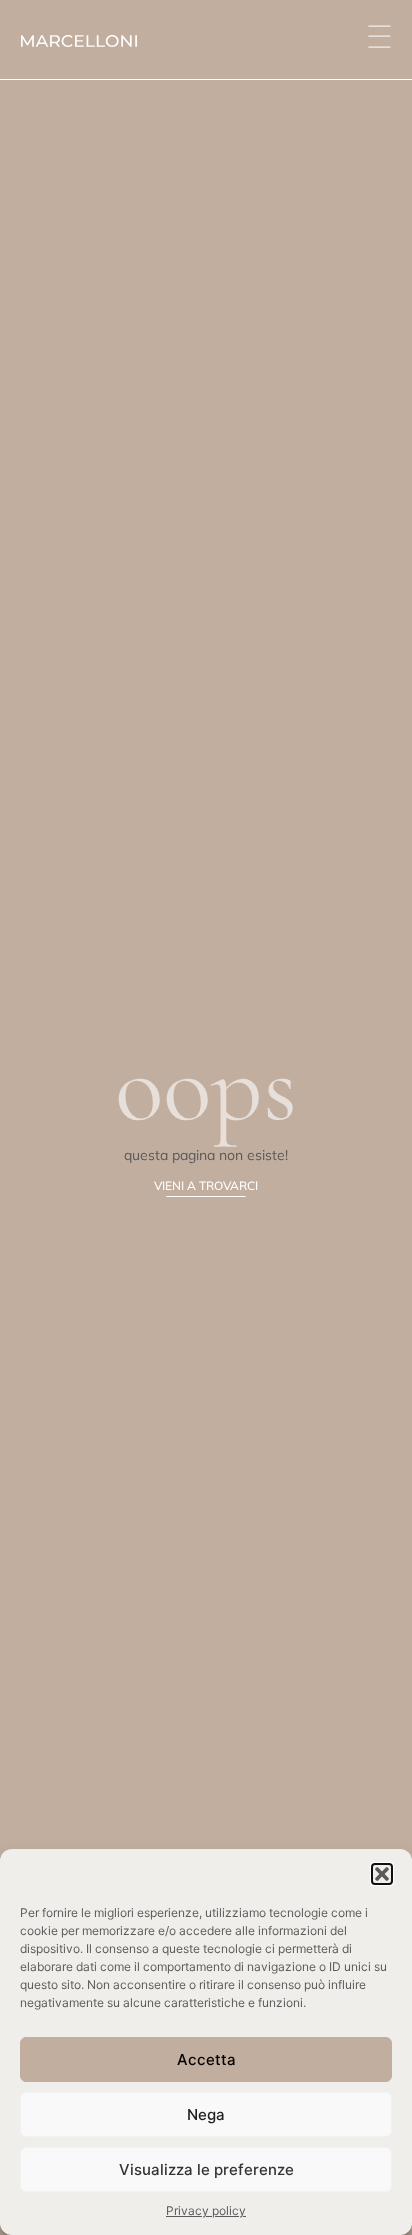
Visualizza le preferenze (206, 2169)
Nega (206, 2114)
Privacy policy (206, 2210)
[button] (382, 1874)
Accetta (206, 2059)
